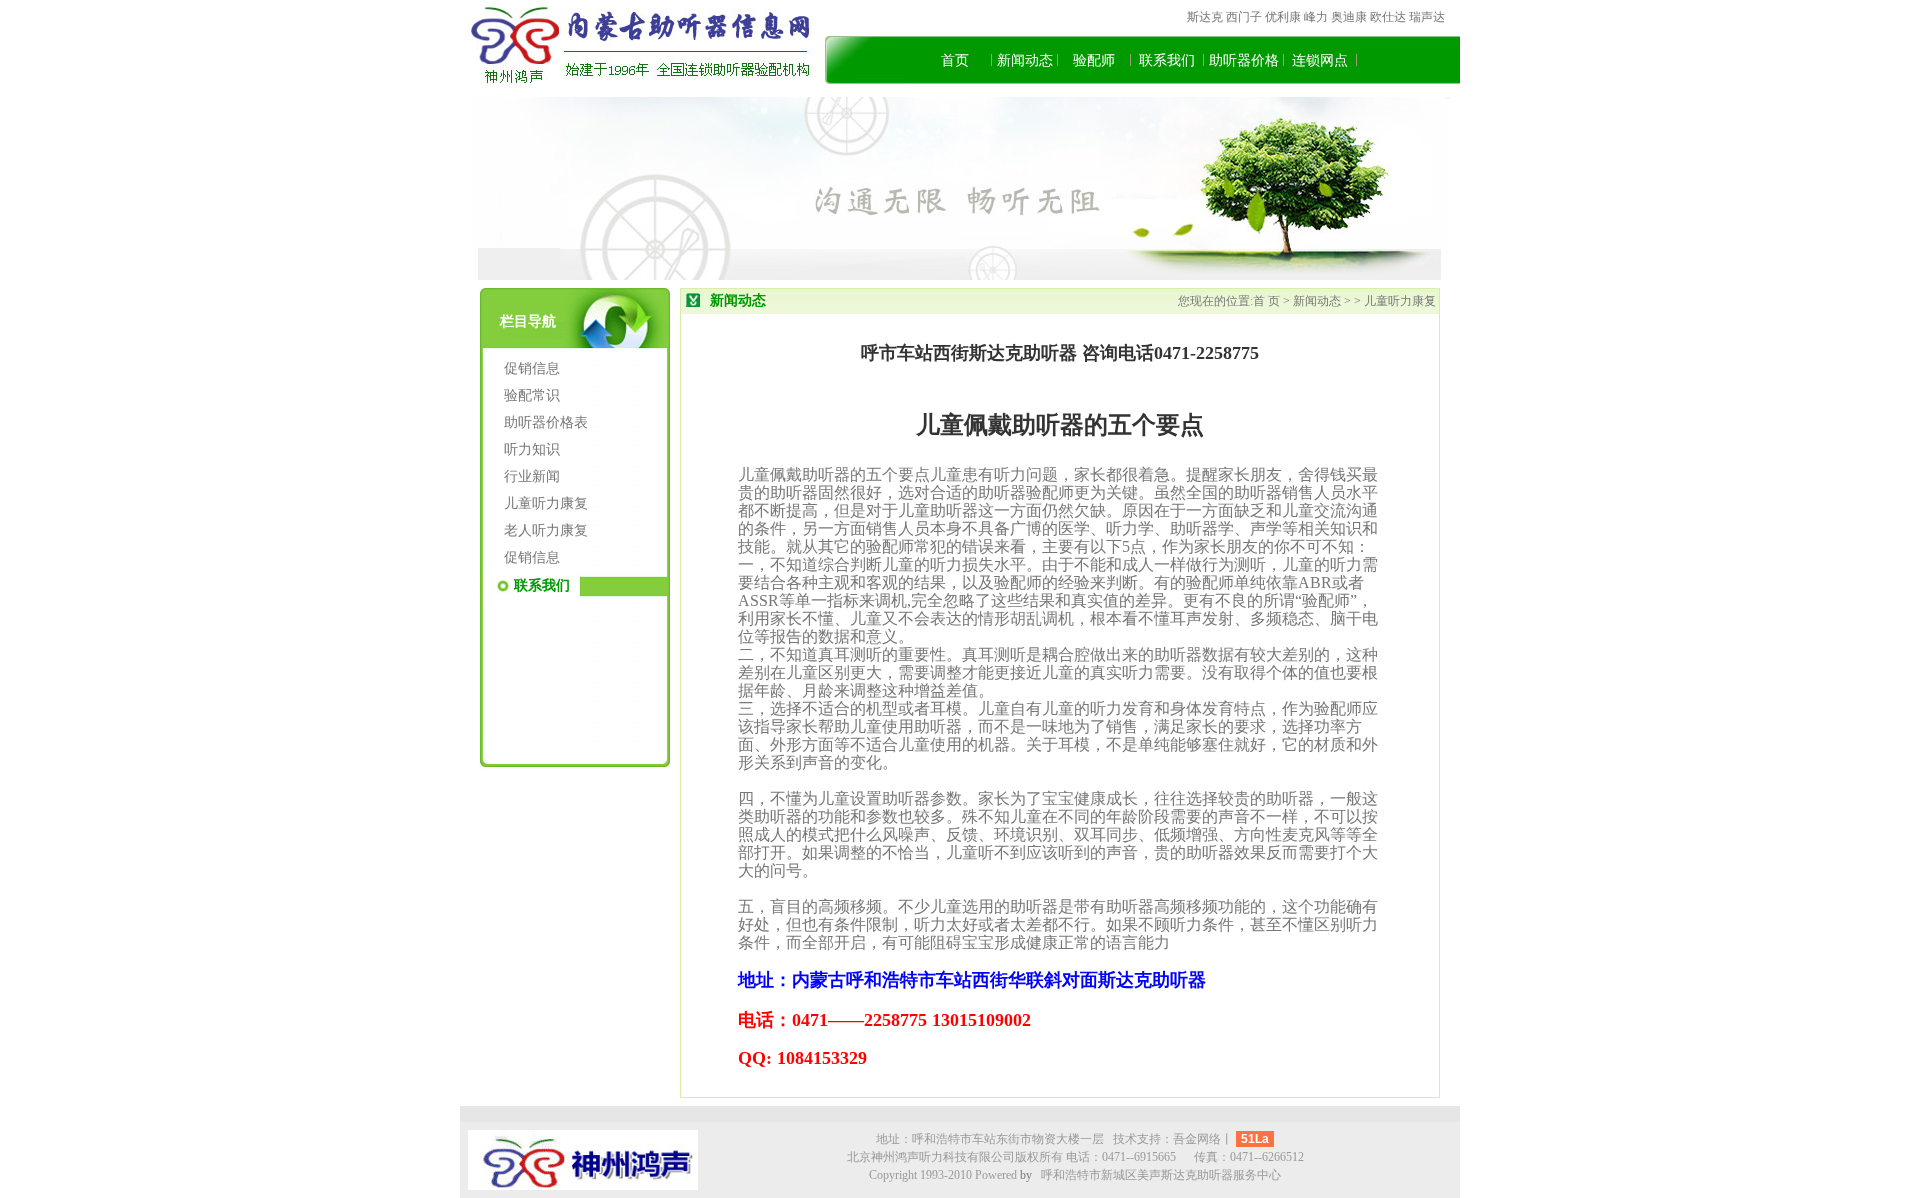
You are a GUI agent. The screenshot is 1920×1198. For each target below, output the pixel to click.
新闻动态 (1025, 60)
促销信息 (532, 368)
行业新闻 (532, 476)
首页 (955, 60)
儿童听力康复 (546, 503)
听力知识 (532, 449)
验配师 (1094, 60)
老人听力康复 (546, 530)
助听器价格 (1244, 60)
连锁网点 (1320, 60)
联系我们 (1167, 60)
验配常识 (532, 395)
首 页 (1268, 301)
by (1026, 1175)
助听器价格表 (546, 422)
